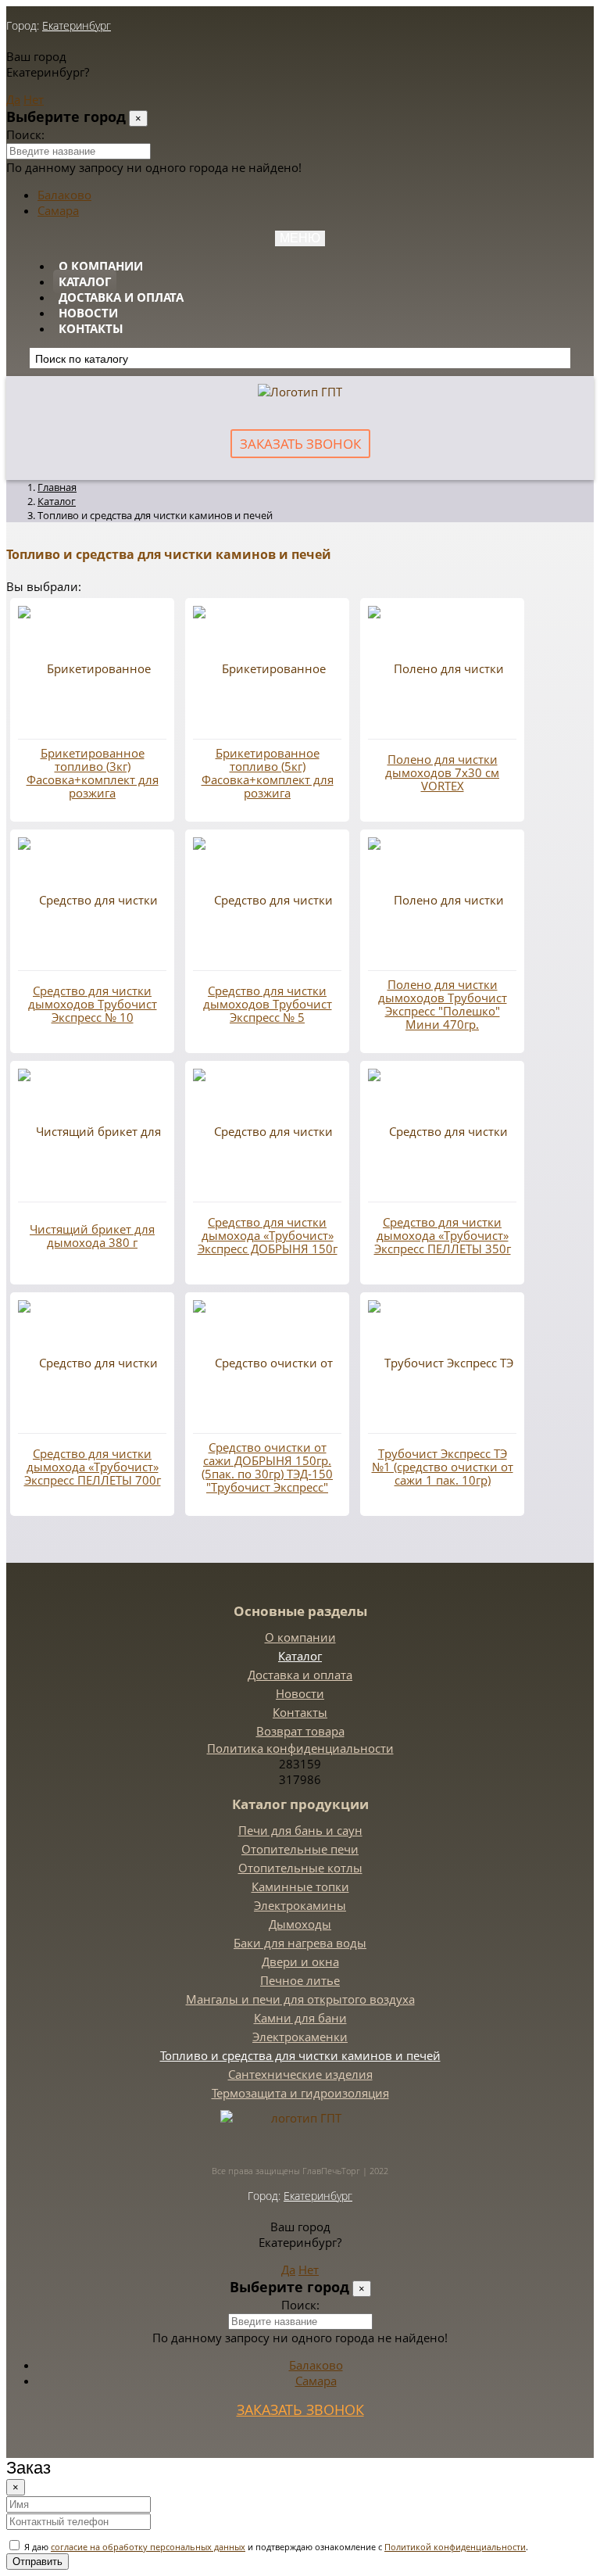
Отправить (37, 2562)
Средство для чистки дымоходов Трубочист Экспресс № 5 (268, 1004)
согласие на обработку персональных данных (148, 2547)
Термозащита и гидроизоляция (300, 2093)
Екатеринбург (77, 25)
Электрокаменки (300, 2037)
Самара (58, 210)
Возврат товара (300, 1731)
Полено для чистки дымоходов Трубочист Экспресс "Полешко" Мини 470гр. (443, 1005)
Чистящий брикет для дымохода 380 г (92, 1236)
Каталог (85, 281)
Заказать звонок (300, 444)
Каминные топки (300, 1886)
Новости (88, 313)
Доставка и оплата (121, 297)
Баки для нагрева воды (300, 1943)
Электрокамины (300, 1905)
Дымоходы (300, 1924)
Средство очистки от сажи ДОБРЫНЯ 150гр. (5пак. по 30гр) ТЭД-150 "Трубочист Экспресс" (267, 1467)
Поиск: (25, 134)
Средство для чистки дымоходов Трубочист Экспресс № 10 (93, 1004)
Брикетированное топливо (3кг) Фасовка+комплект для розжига (93, 773)
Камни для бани (300, 2018)
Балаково (64, 195)
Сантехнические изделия (300, 2074)
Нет (34, 99)
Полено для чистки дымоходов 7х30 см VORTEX (442, 773)
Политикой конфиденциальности (455, 2547)
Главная (57, 487)
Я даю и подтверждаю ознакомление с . (275, 2547)
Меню (300, 238)
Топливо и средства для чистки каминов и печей (300, 2055)
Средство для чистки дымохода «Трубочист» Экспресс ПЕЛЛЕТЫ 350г (443, 1236)
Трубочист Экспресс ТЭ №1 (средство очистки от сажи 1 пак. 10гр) (443, 1467)
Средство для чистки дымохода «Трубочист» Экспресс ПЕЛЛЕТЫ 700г (93, 1467)
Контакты (91, 328)
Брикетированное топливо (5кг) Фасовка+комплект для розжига (268, 773)
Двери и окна (300, 1962)
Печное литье (300, 1980)
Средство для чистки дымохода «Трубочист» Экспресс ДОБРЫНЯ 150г (268, 1236)
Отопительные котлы (300, 1868)
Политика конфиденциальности (300, 1748)
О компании (101, 266)
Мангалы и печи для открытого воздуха (300, 1999)
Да (13, 99)
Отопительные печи (300, 1849)
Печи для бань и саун (300, 1830)
